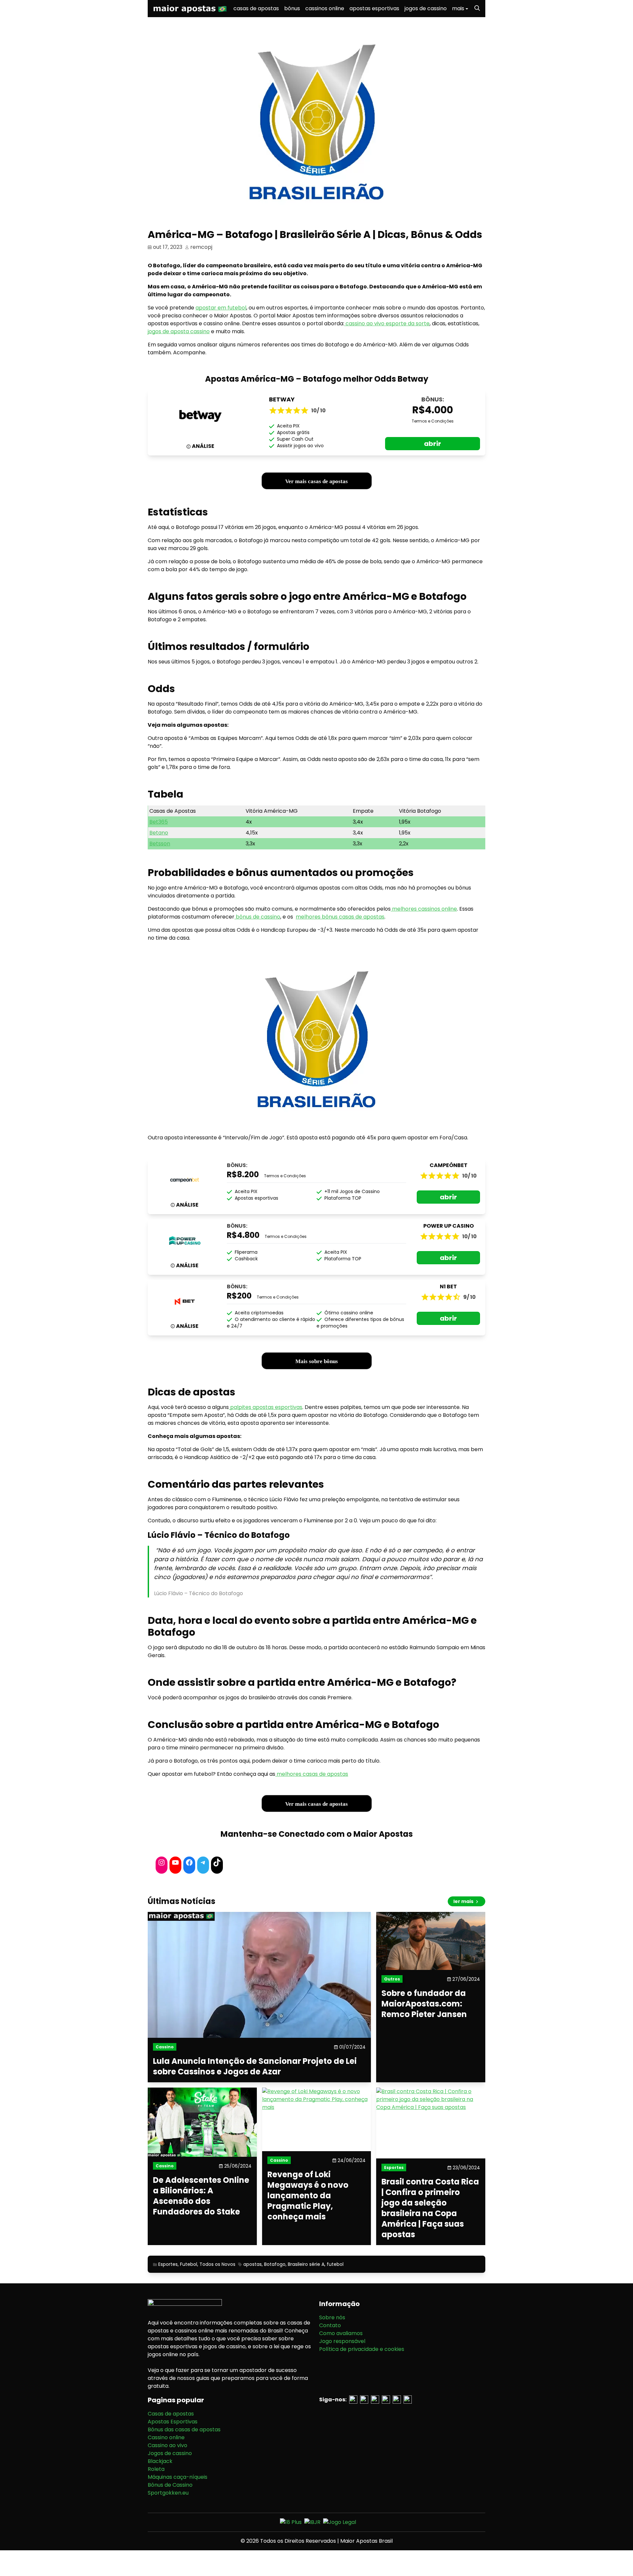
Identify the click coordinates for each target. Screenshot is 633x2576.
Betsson (160, 844)
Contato (330, 2325)
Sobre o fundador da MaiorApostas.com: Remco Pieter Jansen (424, 2004)
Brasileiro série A (306, 2264)
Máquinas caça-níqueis (178, 2477)
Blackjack (160, 2461)
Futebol (189, 2264)
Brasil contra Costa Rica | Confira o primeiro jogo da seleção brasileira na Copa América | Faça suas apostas (430, 2208)
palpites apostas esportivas (266, 1407)
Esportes (168, 2264)
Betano (159, 833)
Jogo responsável (342, 2341)
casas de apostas (256, 8)
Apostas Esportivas (173, 2422)
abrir (433, 444)
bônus (292, 8)
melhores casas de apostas (312, 1774)
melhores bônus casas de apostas (340, 917)
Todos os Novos (217, 2264)
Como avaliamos (341, 2333)
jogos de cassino (426, 8)
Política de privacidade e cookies (362, 2349)
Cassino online (166, 2437)
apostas (253, 2264)
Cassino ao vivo (167, 2445)
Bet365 (159, 822)
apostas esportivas (374, 8)
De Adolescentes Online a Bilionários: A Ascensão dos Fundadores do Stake (201, 2196)
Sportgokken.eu (168, 2493)
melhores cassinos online (424, 909)
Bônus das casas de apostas (184, 2430)
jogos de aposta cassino (179, 331)
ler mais (464, 1901)
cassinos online (325, 8)
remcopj (201, 247)
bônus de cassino (257, 917)
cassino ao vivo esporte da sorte (387, 323)
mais (458, 8)
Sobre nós (332, 2317)
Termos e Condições (433, 421)
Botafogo (275, 2264)
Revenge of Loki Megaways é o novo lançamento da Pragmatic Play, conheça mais (308, 2196)
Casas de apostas (171, 2414)
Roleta (156, 2469)
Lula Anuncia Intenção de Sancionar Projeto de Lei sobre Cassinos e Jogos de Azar (255, 2066)
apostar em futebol (221, 308)
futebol (335, 2264)
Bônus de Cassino (170, 2485)
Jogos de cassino (170, 2453)
